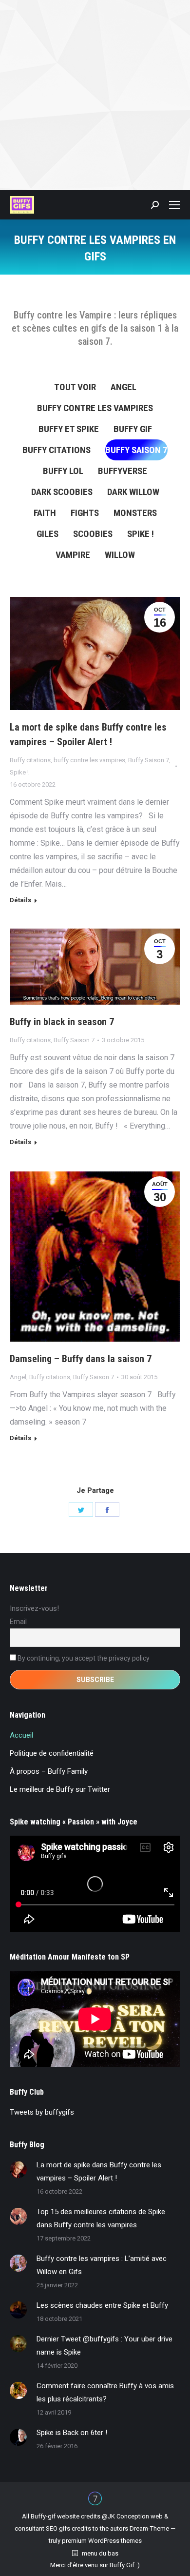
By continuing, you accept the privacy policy (83, 1658)
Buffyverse (123, 471)
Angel (123, 387)
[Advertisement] (95, 95)
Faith (45, 513)
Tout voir (75, 387)
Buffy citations (57, 450)
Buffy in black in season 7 (62, 1022)
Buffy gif (133, 429)
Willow (120, 555)
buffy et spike (69, 429)
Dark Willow (133, 492)
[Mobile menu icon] (174, 205)
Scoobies (93, 534)
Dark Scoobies (62, 492)
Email (18, 1622)
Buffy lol (63, 471)
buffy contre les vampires (95, 408)
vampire (73, 555)
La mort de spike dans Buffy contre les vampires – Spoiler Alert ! (88, 734)
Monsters (135, 513)
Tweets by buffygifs (42, 2112)
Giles (47, 534)
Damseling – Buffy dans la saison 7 (81, 1359)
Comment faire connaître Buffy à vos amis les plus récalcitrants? (105, 2392)
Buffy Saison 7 (136, 450)
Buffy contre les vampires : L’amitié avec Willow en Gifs (102, 2265)
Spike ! (141, 534)
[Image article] (18, 2170)
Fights (85, 513)
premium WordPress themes (102, 2541)
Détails (20, 900)
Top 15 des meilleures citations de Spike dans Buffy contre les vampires (101, 2218)
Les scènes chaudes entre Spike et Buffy (102, 2305)
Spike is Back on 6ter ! (72, 2433)
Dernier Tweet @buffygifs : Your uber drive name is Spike (104, 2346)
